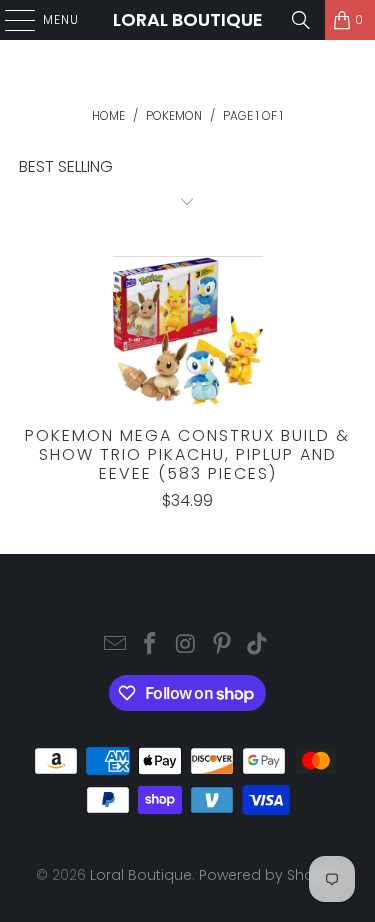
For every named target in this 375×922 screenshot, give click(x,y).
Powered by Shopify (269, 875)
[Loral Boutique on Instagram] (187, 645)
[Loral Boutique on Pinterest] (222, 645)
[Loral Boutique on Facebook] (151, 645)
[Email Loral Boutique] (115, 645)
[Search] (301, 20)
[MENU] (10, 20)
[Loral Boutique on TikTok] (258, 645)
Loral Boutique (188, 19)
